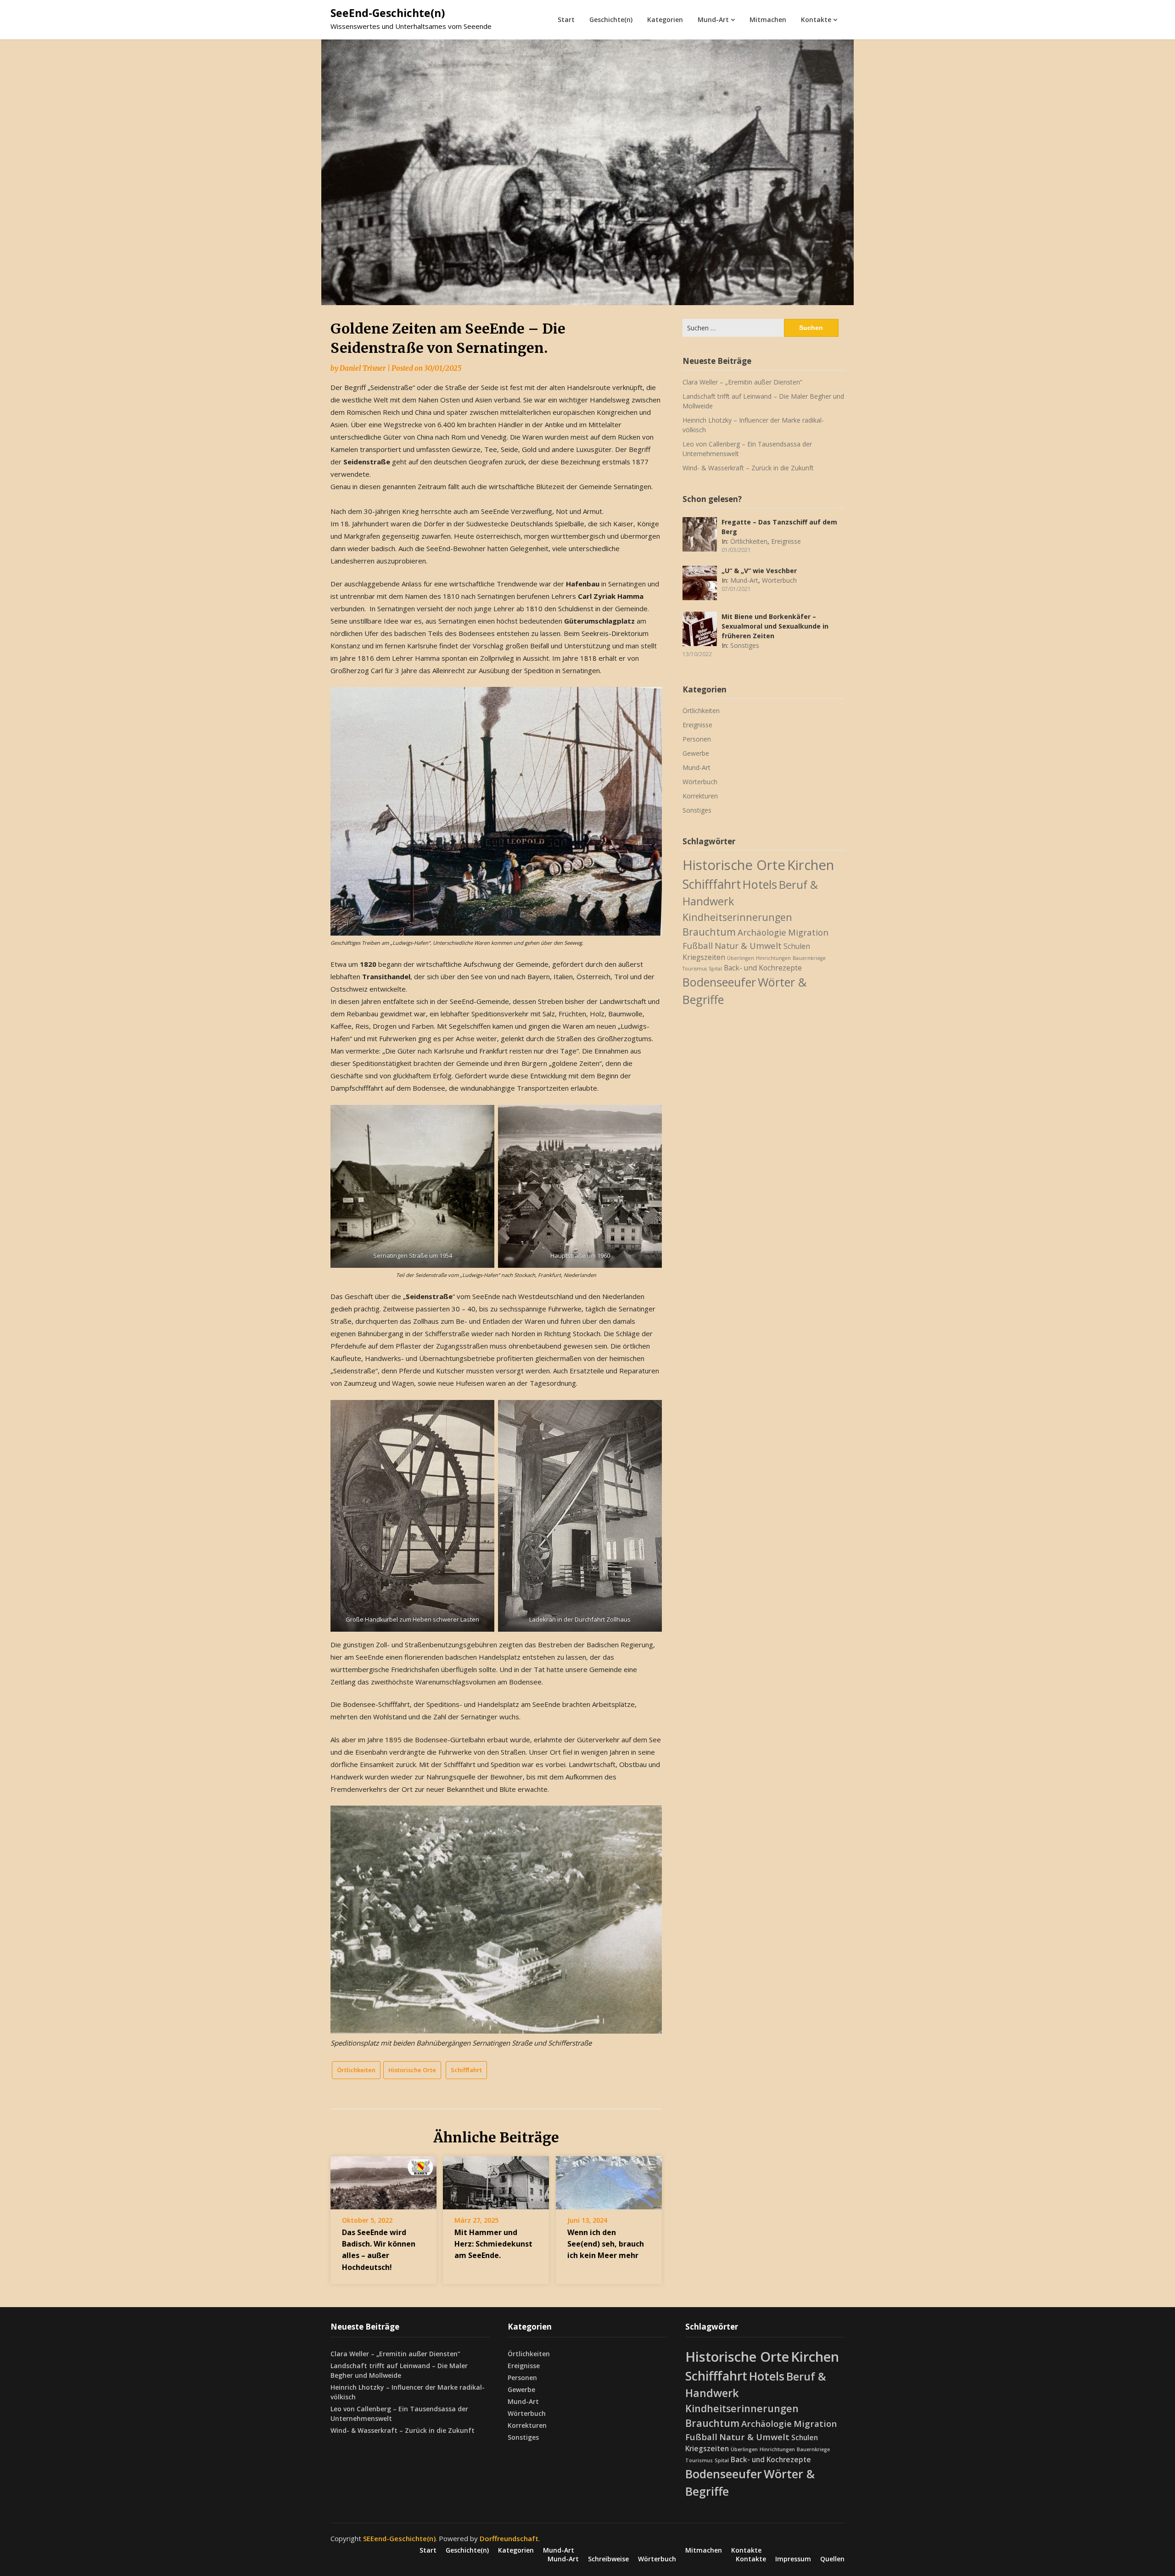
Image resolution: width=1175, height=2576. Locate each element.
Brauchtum (709, 932)
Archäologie (762, 932)
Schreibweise (608, 2559)
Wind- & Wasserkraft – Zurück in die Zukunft (748, 468)
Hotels (760, 884)
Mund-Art (713, 20)
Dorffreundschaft (509, 2538)
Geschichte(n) (611, 20)
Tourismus (695, 969)
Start (566, 20)
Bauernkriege (809, 958)
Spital (715, 969)
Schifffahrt (466, 2070)
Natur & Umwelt (748, 945)
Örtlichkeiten (356, 2070)
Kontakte (816, 20)
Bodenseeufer (719, 982)
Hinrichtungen (773, 958)
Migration (808, 932)
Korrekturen (700, 796)
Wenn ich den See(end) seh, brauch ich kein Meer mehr (606, 2244)
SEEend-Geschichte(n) (399, 2538)
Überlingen (741, 958)
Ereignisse (786, 541)
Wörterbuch (779, 580)
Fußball (698, 945)
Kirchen (811, 865)
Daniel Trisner (363, 368)
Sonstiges (745, 645)
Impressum (793, 2559)
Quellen (832, 2559)
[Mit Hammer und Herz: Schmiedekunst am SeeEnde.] (496, 2180)
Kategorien (665, 20)
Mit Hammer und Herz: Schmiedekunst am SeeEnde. (493, 2244)
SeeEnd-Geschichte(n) (388, 13)
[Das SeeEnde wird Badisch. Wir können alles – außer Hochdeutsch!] (383, 2180)
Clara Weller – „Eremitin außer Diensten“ (742, 382)
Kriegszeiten (704, 957)
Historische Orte (412, 2070)
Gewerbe (696, 753)
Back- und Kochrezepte (763, 968)
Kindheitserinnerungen (737, 917)
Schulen (797, 946)
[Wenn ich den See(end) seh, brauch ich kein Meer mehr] (609, 2180)
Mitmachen (768, 20)
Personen (697, 739)
